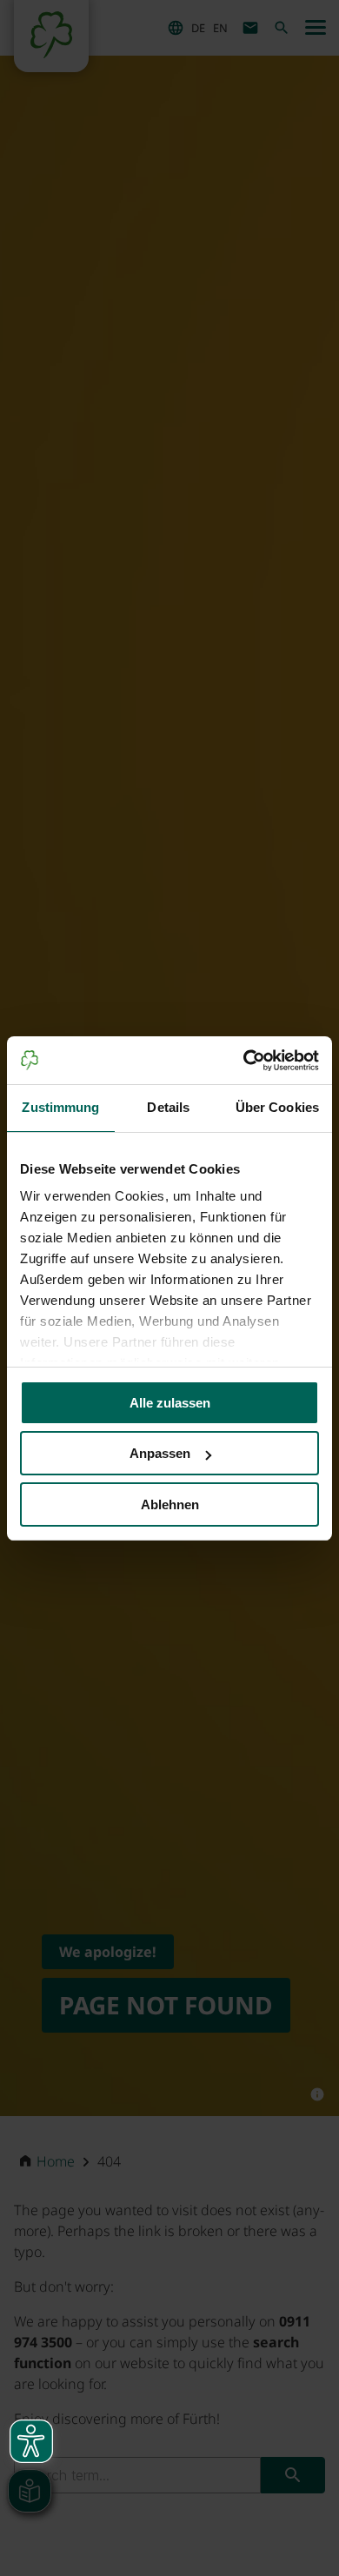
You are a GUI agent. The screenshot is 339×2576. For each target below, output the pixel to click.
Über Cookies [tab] (277, 1107)
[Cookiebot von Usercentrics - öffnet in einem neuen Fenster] (244, 1061)
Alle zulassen (170, 1403)
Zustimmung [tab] (60, 1107)
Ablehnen (170, 1504)
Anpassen (160, 1453)
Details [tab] (168, 1107)
